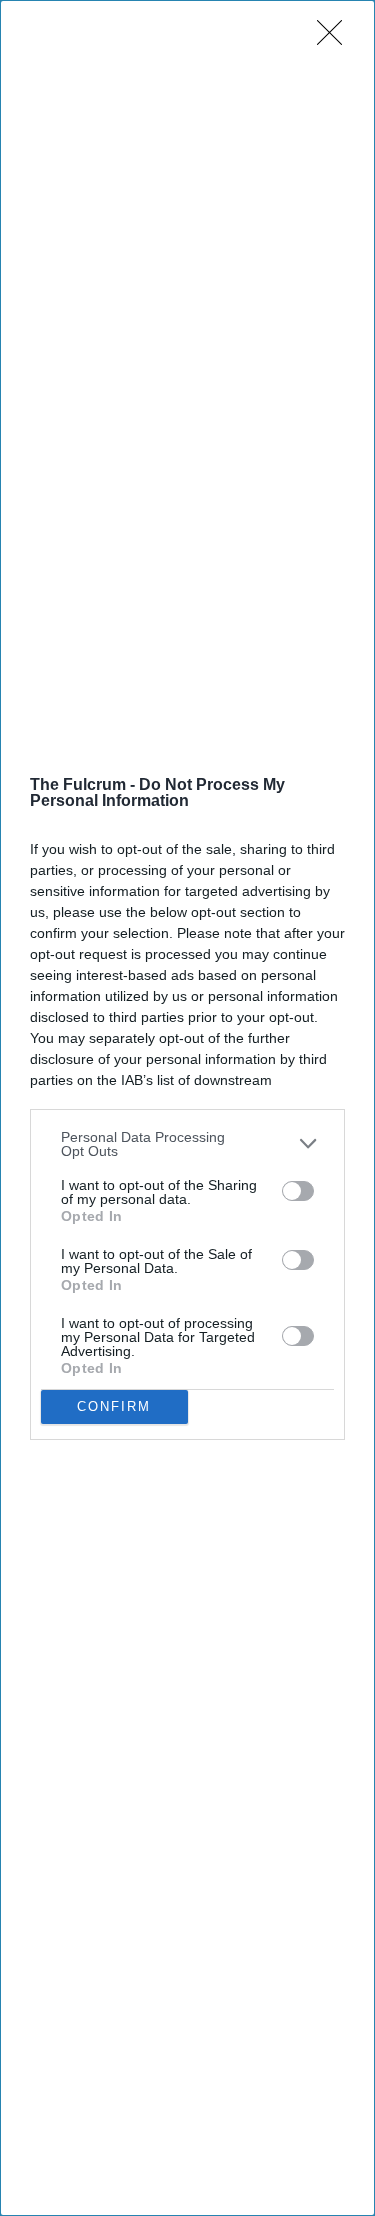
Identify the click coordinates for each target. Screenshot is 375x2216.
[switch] (298, 1191)
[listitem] (187, 1144)
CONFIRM (114, 1406)
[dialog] (187, 1108)
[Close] (336, 39)
